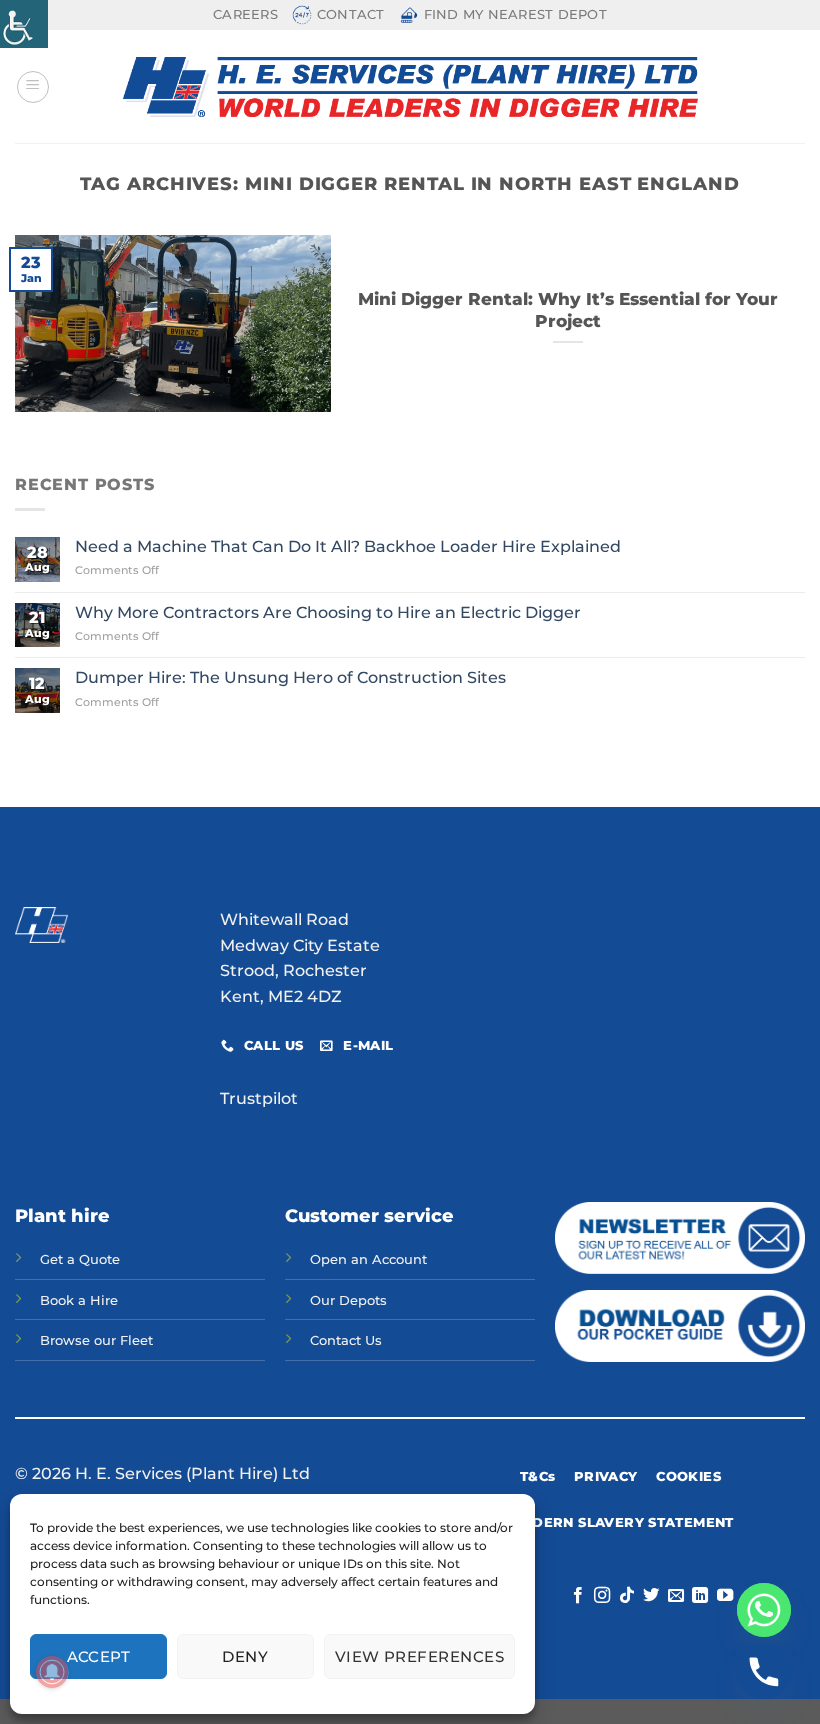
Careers (245, 14)
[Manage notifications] (52, 1672)
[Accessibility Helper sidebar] (24, 24)
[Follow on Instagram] (602, 1596)
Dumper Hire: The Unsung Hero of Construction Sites (290, 677)
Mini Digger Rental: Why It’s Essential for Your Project (568, 310)
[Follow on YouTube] (724, 1596)
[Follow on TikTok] (626, 1596)
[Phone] (764, 1672)
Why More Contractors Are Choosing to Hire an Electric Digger (328, 612)
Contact (351, 14)
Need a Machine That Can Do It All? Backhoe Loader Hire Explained (348, 546)
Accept (99, 1656)
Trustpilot (259, 1098)
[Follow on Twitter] (651, 1596)
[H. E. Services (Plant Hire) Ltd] (410, 87)
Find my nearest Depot (515, 14)
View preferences (419, 1656)
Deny (245, 1656)
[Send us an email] (675, 1596)
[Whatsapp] (764, 1610)
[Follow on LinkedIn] (700, 1596)
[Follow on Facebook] (577, 1596)
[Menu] (33, 87)
